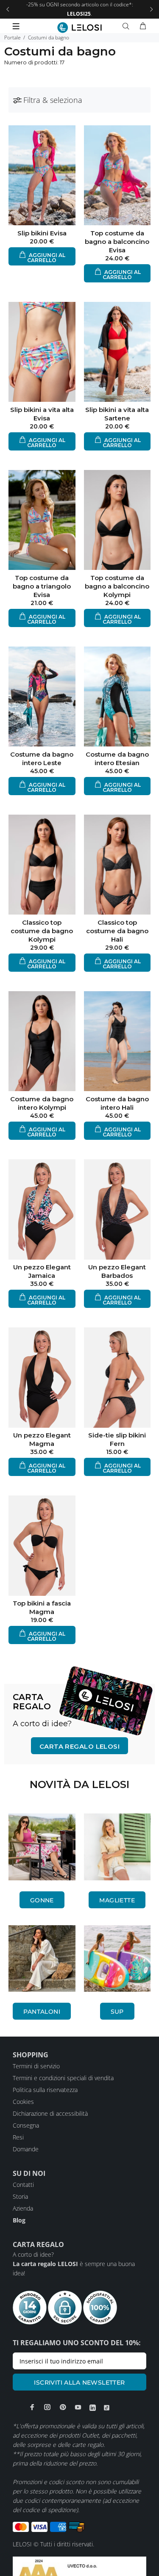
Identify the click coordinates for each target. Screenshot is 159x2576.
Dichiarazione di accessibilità (50, 2113)
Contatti (23, 2185)
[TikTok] (107, 2407)
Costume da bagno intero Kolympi (42, 1103)
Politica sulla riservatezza (45, 2090)
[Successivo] (151, 9)
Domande (26, 2149)
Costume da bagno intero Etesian (117, 759)
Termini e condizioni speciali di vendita (63, 2078)
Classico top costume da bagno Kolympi (42, 931)
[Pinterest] (63, 2407)
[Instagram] (47, 2407)
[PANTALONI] (42, 1959)
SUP (117, 2012)
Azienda (23, 2208)
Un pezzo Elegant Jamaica (42, 1271)
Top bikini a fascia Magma (42, 1607)
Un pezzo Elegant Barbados (117, 1271)
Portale (13, 37)
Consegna (26, 2125)
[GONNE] (42, 1847)
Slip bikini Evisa (42, 233)
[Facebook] (32, 2407)
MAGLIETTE (117, 1900)
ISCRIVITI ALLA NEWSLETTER (79, 2383)
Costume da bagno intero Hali (117, 1103)
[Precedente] (8, 9)
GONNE (42, 1900)
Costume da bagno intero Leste (42, 759)
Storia (20, 2196)
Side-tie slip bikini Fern (117, 1439)
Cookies (23, 2102)
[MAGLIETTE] (117, 1847)
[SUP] (117, 1959)
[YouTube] (78, 2407)
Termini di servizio (36, 2066)
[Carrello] (143, 26)
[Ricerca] (128, 26)
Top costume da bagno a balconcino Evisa (117, 242)
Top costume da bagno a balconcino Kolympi (117, 586)
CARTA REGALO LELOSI (80, 1746)
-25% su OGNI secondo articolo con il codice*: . (80, 9)
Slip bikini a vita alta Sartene (117, 414)
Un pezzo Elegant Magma (42, 1439)
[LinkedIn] (93, 2407)
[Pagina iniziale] (79, 28)
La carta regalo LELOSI (45, 2264)
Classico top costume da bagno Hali (117, 931)
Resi (18, 2137)
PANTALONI (42, 2012)
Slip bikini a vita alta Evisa (42, 414)
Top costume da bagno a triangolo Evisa (42, 586)
